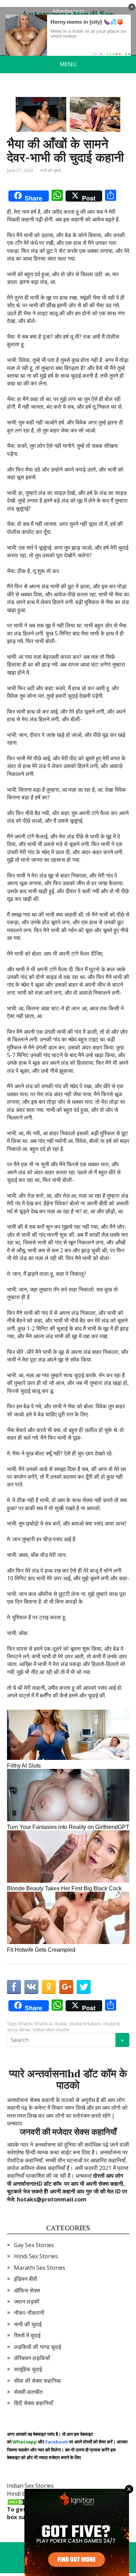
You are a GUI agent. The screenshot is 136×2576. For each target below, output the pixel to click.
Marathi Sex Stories (40, 2268)
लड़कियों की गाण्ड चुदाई (37, 2347)
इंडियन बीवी (26, 2279)
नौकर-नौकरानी (29, 2313)
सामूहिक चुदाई (28, 2369)
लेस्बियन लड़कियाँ (32, 2358)
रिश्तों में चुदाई (27, 2335)
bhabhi (25, 2024)
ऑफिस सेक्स (27, 2290)
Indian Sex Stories (30, 2486)
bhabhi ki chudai (51, 2024)
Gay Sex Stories (34, 2245)
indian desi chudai (51, 2030)
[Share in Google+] (66, 1987)
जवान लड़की (27, 2302)
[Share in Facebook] (14, 1987)
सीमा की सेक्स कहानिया (37, 2381)
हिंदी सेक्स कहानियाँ (33, 2403)
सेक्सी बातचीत (28, 2392)
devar (25, 2030)
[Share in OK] (49, 1987)
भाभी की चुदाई (51, 170)
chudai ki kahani (85, 2024)
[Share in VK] (31, 1987)
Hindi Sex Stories (36, 2256)
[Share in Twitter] (84, 1987)
